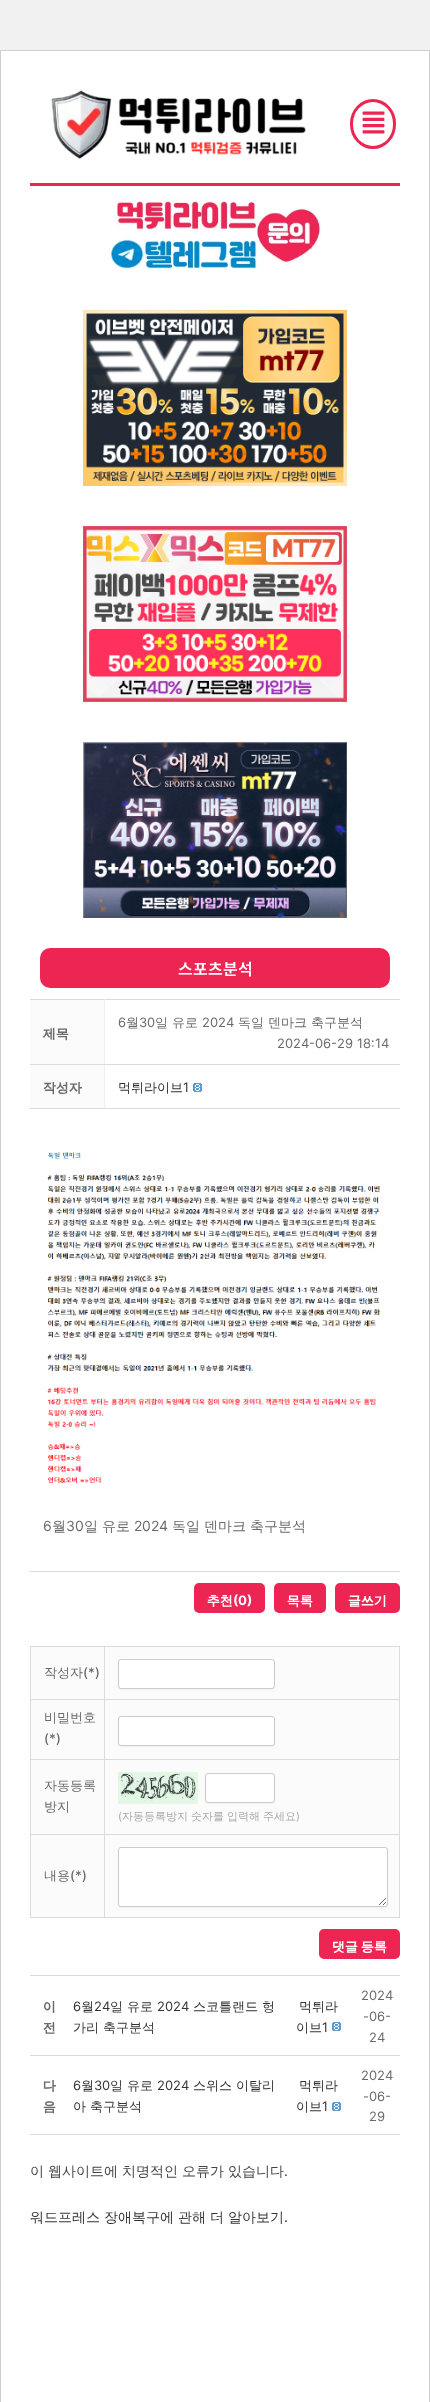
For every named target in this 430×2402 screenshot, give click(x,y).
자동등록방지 (70, 1795)
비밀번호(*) (70, 1727)
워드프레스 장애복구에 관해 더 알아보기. (159, 2216)
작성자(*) (72, 1672)
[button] (153, 1087)
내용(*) (65, 1875)
